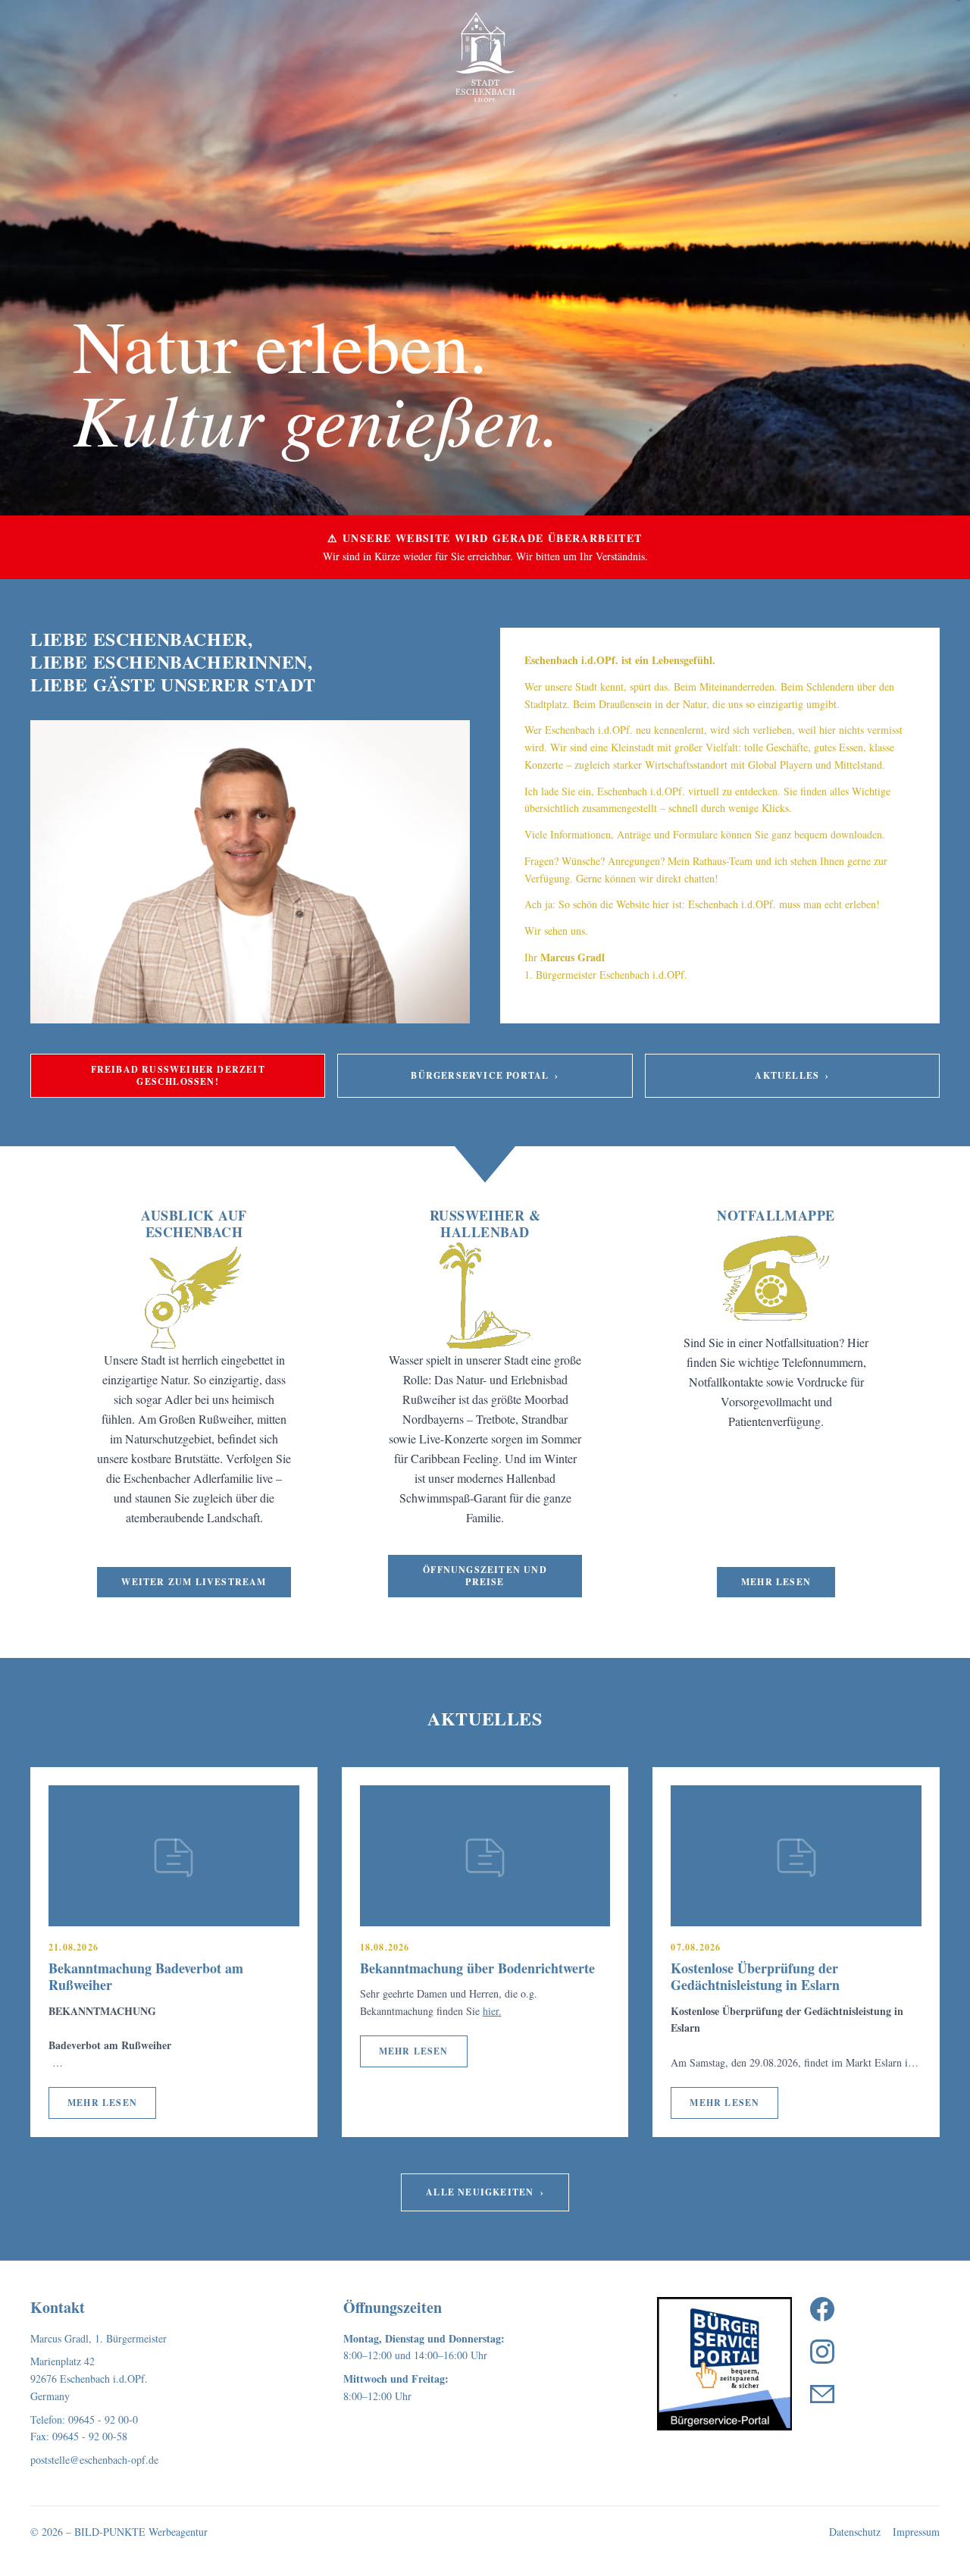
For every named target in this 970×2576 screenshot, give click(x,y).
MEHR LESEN (102, 2103)
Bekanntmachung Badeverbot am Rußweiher (146, 1977)
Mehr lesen (776, 1582)
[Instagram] (822, 2352)
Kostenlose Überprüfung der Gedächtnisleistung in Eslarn (755, 1977)
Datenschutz (855, 2532)
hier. (492, 2011)
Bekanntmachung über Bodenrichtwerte (477, 1968)
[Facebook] (822, 2309)
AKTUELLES (792, 1075)
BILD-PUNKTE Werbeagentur (141, 2532)
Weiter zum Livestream (194, 1582)
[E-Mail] (822, 2394)
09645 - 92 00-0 (103, 2419)
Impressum (916, 2532)
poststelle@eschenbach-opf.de (94, 2460)
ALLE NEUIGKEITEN (485, 2192)
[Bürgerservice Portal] (724, 2364)
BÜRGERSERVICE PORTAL (485, 1075)
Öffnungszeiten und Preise (485, 1576)
